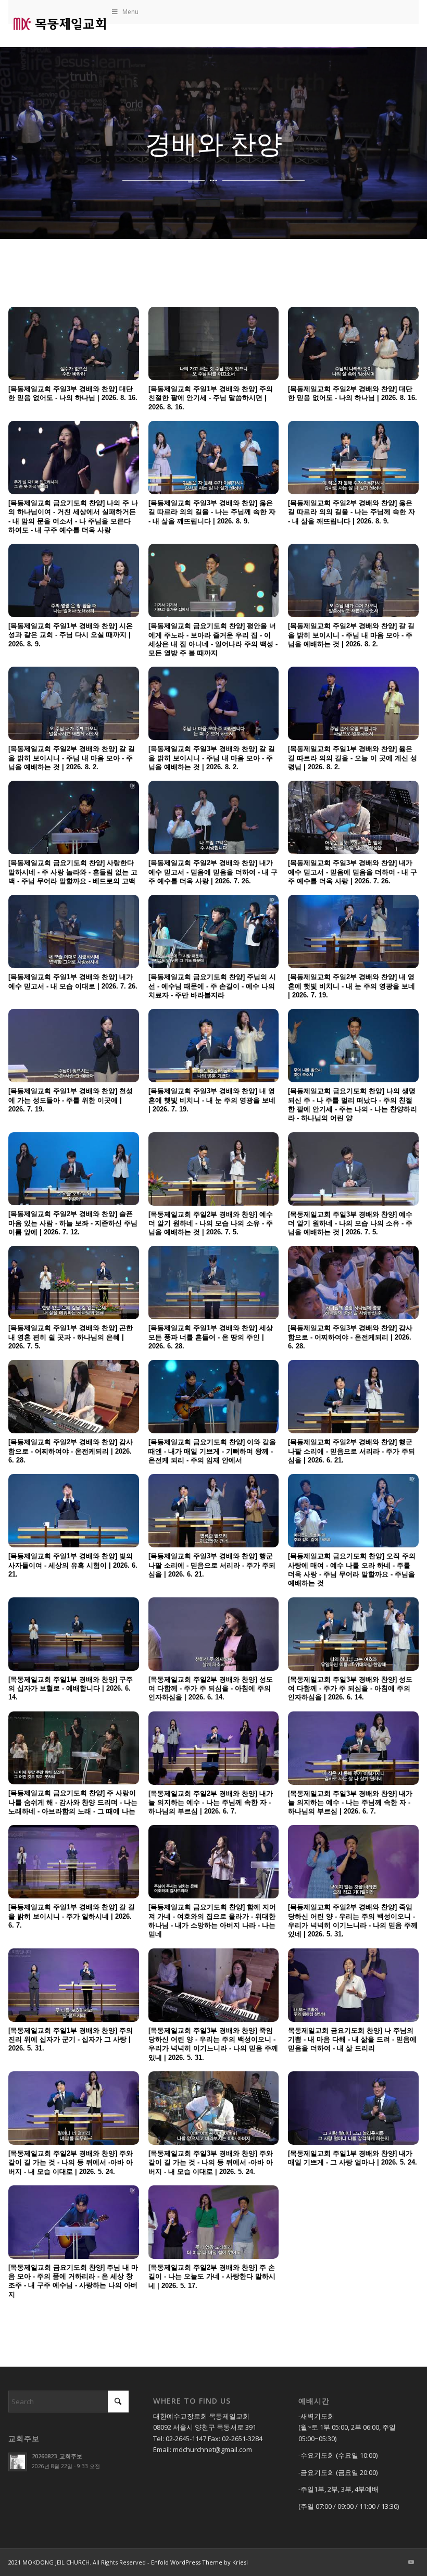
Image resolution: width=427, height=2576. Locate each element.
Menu (130, 12)
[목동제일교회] (59, 23)
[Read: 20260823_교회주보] (18, 2462)
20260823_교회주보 (57, 2456)
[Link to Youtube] (411, 2562)
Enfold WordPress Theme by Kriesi (199, 2562)
